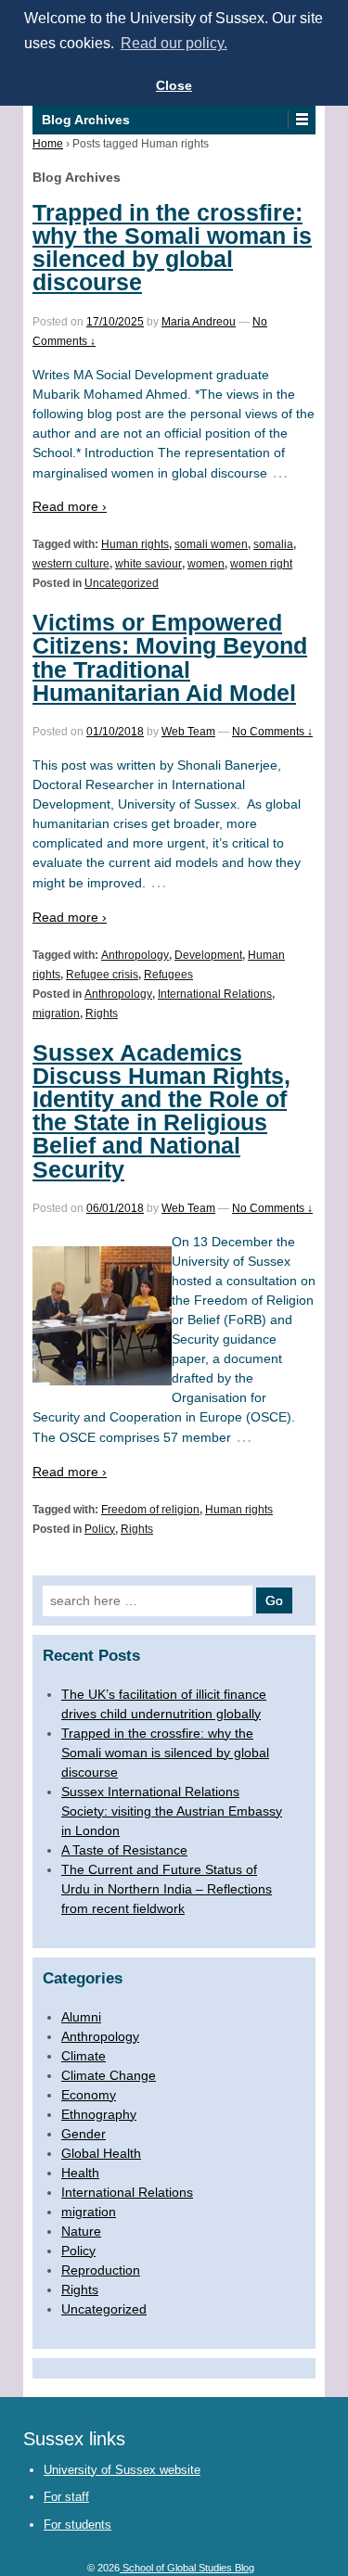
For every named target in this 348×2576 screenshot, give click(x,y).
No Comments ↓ (272, 732)
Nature (81, 2231)
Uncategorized (122, 583)
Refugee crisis (102, 975)
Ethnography (99, 2114)
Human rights (135, 544)
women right (261, 564)
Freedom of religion (150, 1510)
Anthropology (135, 955)
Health (80, 2173)
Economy (89, 2095)
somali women (211, 544)
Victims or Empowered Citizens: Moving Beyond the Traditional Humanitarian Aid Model (170, 657)
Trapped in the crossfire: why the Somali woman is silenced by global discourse (172, 248)
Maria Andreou (199, 322)
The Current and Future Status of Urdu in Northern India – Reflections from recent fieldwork (167, 1889)
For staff (66, 2497)
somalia (273, 544)
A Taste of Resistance (124, 1850)
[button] (301, 120)
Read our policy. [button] (174, 43)
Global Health (101, 2153)
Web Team (188, 732)
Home (48, 144)
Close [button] (174, 85)
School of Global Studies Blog (187, 2568)
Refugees (168, 975)
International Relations (215, 994)
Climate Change (109, 2075)
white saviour (148, 564)
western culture (71, 564)
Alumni (81, 2017)
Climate (84, 2056)
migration (56, 1014)
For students (77, 2525)
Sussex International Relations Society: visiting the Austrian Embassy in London (172, 1811)
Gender (84, 2134)
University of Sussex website (122, 2470)
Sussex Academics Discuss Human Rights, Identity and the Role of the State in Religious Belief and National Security (161, 1111)
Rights (102, 1014)
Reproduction (101, 2270)
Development (208, 955)
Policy (100, 1529)
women (206, 564)
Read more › (70, 506)
